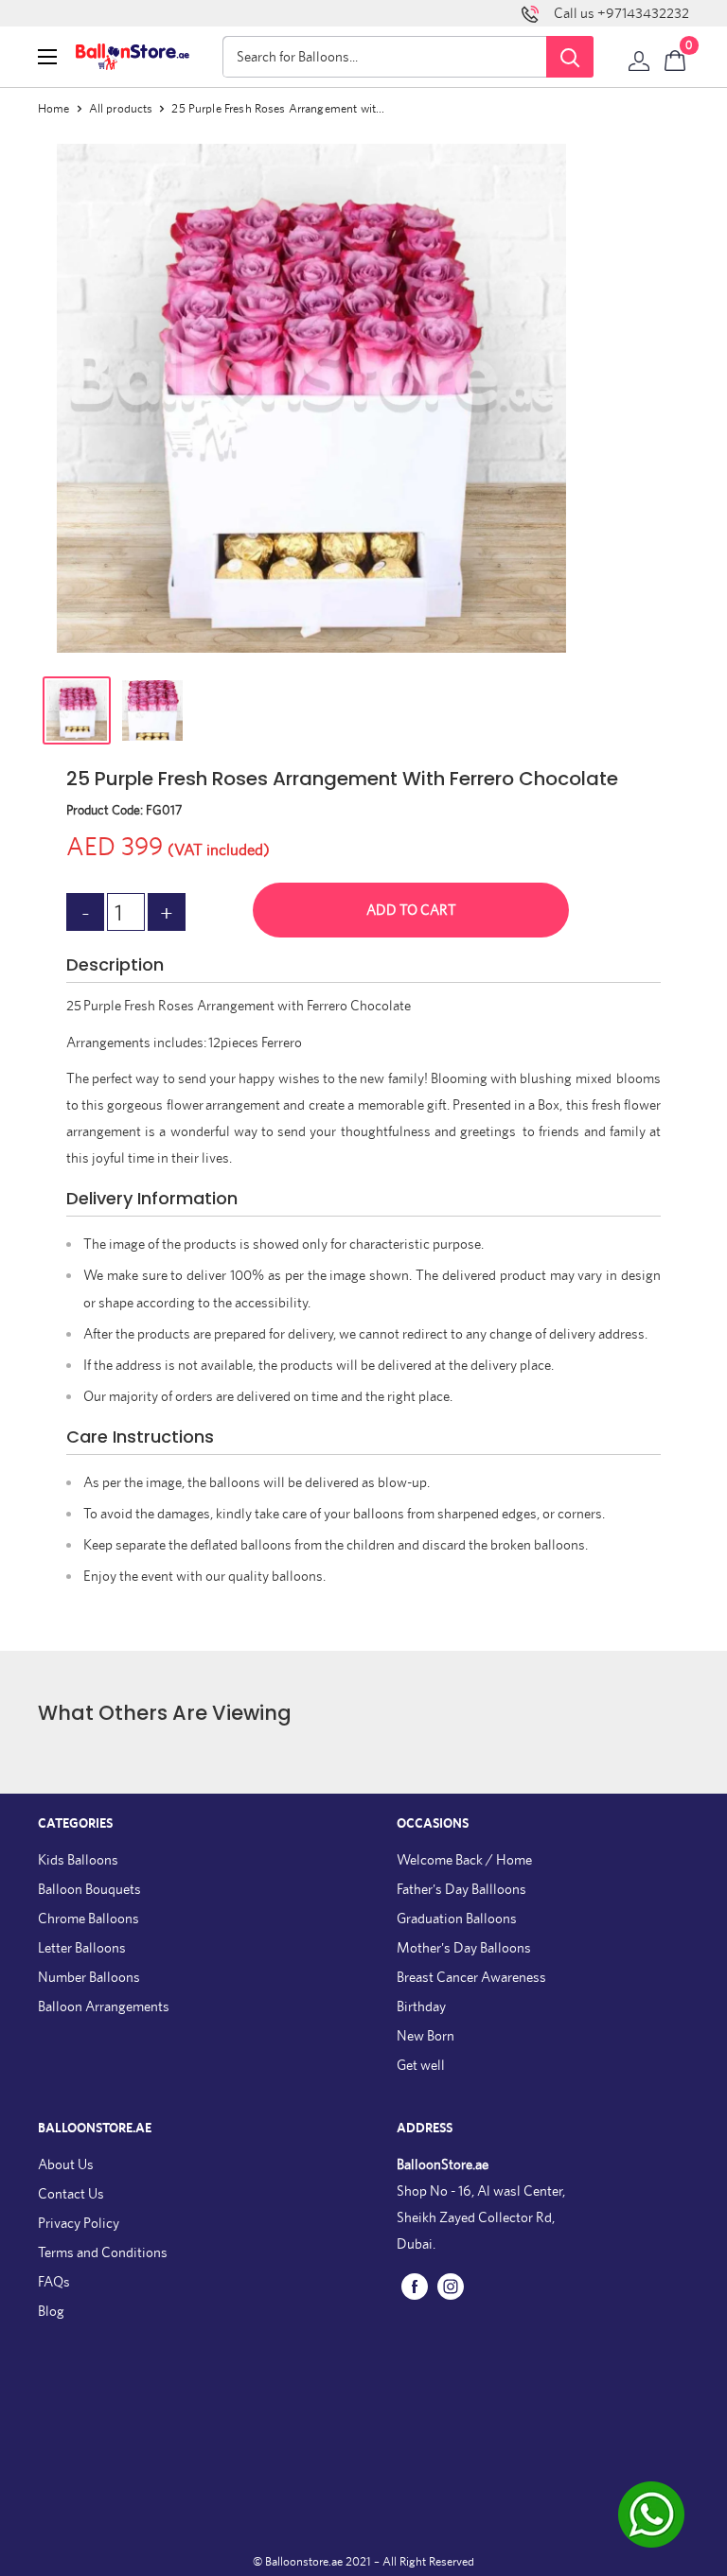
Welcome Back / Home (464, 1859)
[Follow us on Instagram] (451, 2285)
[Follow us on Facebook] (415, 2285)
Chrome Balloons (89, 1918)
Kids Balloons (78, 1859)
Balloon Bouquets (89, 1889)
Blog (51, 2311)
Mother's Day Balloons (464, 1947)
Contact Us (71, 2193)
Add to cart (411, 910)
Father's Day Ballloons (461, 1889)
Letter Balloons (82, 1947)
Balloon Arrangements (104, 2006)
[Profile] (639, 57)
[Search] (570, 57)
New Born (426, 2035)
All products (121, 108)
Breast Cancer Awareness (471, 1977)
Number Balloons (89, 1977)
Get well (421, 2065)
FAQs (54, 2281)
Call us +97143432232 (621, 13)
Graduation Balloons (457, 1918)
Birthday (421, 2006)
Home (54, 108)
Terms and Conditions (103, 2252)
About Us (66, 2164)
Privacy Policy (79, 2223)
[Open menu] (47, 57)
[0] (676, 57)
